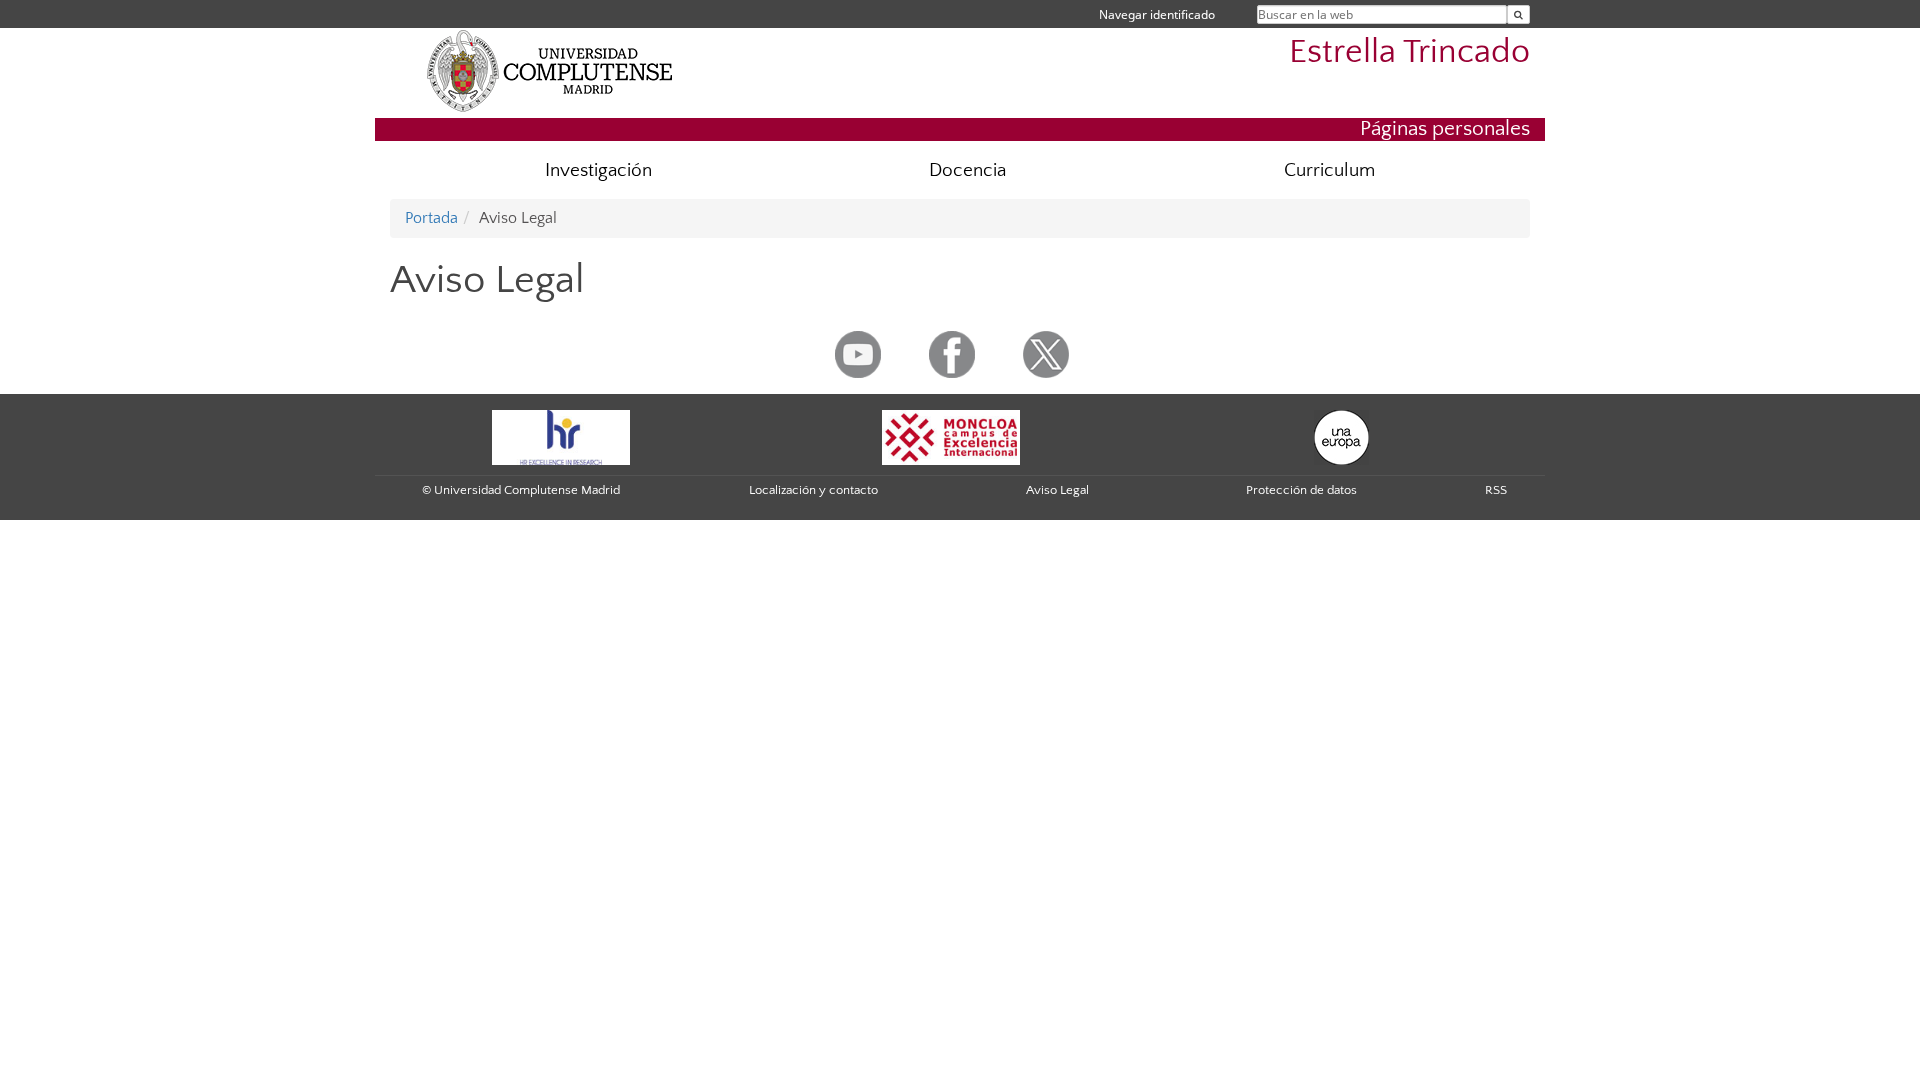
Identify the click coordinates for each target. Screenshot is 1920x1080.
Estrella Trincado (1409, 52)
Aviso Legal (1057, 490)
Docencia (967, 170)
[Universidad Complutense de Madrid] (550, 70)
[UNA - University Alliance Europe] (1341, 436)
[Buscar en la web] (1518, 14)
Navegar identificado (1157, 14)
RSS (1496, 490)
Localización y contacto (813, 490)
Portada (431, 218)
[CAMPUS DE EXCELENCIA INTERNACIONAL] (951, 436)
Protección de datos (1301, 490)
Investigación (598, 170)
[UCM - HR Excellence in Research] (561, 436)
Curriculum (1329, 170)
